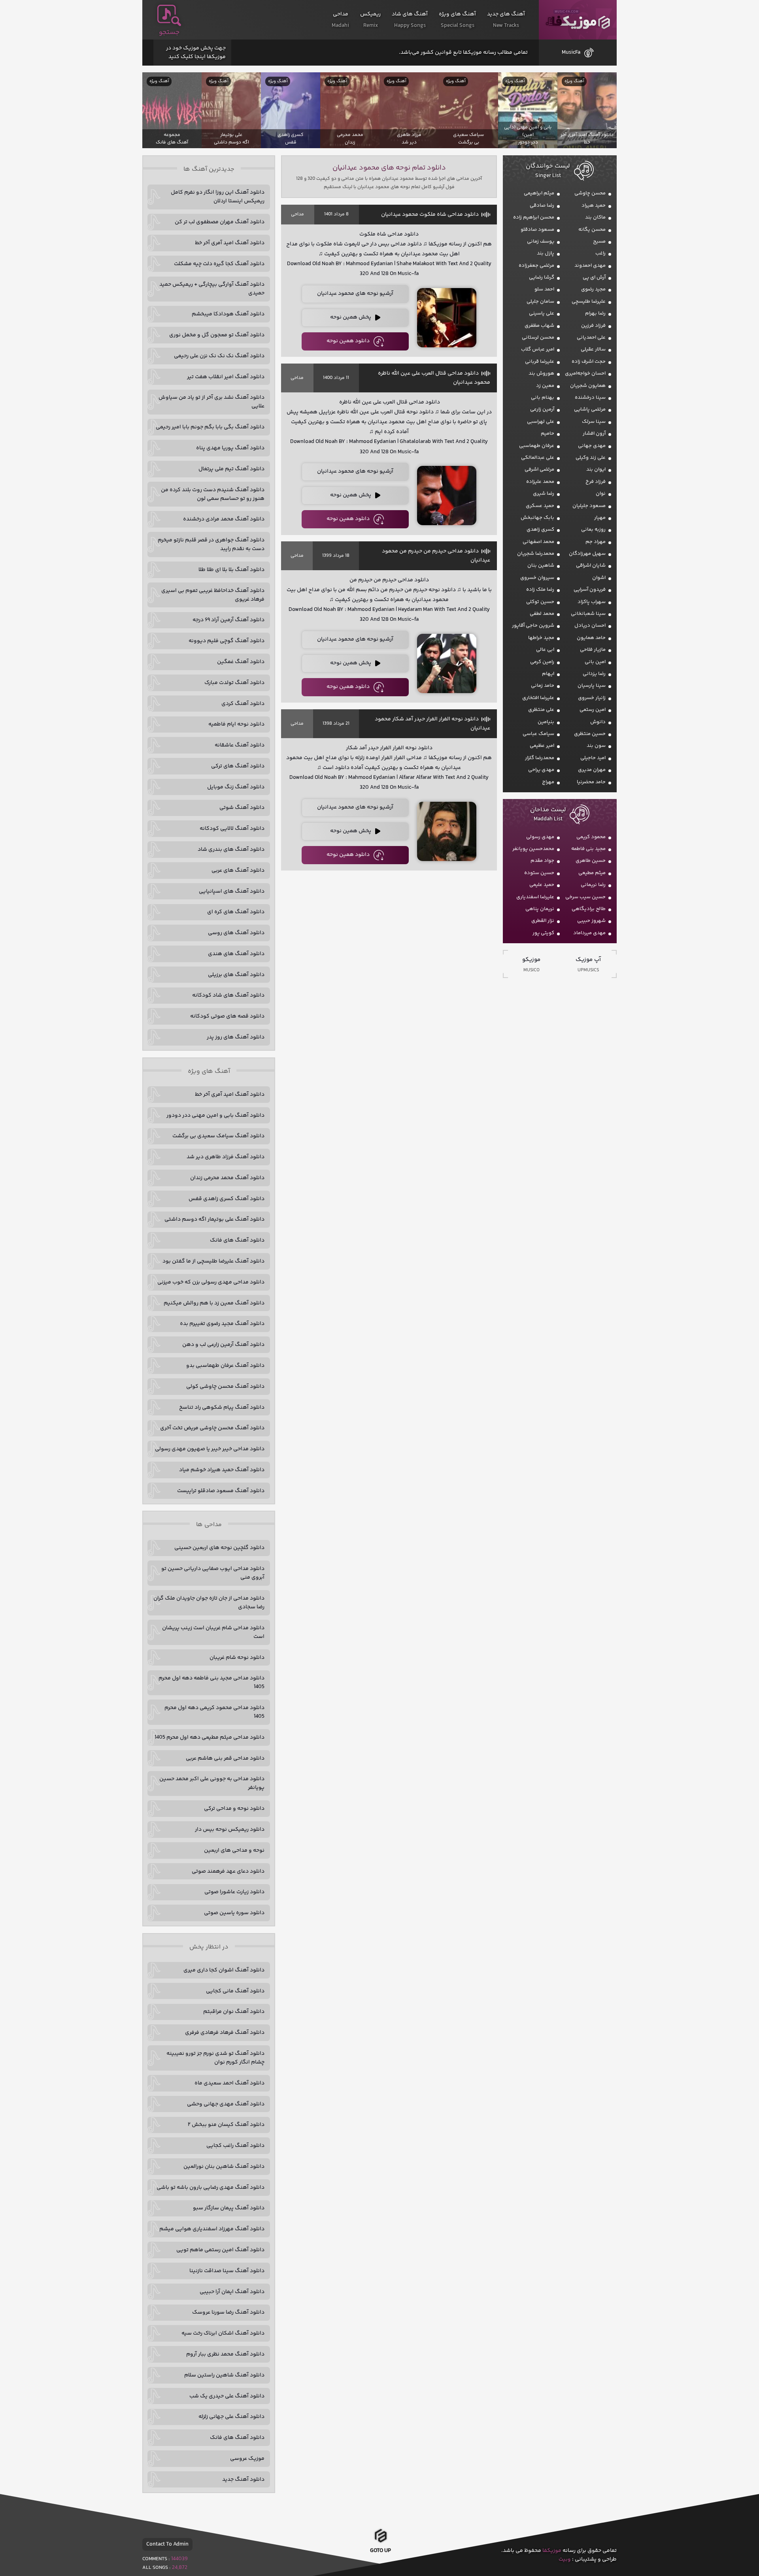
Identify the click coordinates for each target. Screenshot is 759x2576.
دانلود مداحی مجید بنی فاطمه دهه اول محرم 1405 (211, 1683)
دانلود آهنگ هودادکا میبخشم (228, 314)
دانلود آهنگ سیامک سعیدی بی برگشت (218, 1136)
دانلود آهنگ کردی (243, 704)
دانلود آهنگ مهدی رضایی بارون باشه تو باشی (211, 2188)
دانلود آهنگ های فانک (237, 1240)
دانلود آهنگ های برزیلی (236, 975)
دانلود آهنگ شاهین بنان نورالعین (224, 2167)
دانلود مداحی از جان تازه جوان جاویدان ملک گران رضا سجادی (209, 1603)
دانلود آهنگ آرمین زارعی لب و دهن (223, 1345)
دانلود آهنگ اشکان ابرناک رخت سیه (223, 2333)
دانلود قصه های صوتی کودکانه (227, 1016)
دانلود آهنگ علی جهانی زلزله (231, 2417)
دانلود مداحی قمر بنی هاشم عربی (225, 1758)
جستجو (169, 32)
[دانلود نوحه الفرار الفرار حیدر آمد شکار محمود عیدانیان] (447, 831)
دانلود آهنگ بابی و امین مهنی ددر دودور (215, 1116)
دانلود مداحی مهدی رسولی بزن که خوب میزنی (211, 1282)
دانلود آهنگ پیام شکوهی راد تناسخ (222, 1408)
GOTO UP (380, 2551)
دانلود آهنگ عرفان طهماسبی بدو (225, 1366)
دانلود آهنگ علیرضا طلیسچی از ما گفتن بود (213, 1261)
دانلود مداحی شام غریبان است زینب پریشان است (213, 1632)
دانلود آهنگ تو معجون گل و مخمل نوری (217, 335)
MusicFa (571, 53)
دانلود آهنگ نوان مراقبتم (234, 2012)
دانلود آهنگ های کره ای (236, 912)
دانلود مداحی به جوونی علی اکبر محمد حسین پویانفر (212, 1783)
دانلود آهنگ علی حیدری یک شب (227, 2396)
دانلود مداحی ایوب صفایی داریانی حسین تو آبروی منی (213, 1573)
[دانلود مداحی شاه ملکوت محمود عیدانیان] (447, 318)
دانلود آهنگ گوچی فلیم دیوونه (227, 641)
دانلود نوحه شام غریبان (237, 1658)
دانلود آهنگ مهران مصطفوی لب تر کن (220, 222)
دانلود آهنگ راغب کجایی (235, 2146)
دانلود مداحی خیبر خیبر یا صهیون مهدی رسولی (210, 1449)
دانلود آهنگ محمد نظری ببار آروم (225, 2354)
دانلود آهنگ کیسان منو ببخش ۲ (226, 2125)
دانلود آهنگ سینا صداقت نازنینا (227, 2271)
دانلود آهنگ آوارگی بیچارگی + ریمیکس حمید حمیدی (212, 289)
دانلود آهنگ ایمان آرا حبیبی (232, 2292)
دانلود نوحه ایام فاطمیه (236, 724)
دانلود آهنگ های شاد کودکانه (228, 995)
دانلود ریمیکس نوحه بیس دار (230, 1830)
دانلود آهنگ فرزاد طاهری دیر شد (226, 1157)
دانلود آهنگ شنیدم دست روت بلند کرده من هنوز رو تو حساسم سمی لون (213, 494)
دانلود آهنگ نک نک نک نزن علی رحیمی (219, 356)
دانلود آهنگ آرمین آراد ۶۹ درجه (228, 620)
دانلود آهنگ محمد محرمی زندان (227, 1178)
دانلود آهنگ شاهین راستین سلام (224, 2375)
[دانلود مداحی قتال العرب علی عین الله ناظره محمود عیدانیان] (447, 496)
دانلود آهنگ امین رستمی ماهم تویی (220, 2250)
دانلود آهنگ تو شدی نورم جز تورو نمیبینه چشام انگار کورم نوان (215, 2058)
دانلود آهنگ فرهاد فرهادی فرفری (225, 2033)
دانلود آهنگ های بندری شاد (231, 850)
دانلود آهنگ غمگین (241, 662)
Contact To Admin (167, 2544)
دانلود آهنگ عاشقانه (240, 745)
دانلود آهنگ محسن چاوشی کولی (225, 1387)
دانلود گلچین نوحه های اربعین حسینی (219, 1548)
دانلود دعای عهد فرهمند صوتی (228, 1871)
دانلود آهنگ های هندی (236, 954)
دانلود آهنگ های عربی (238, 871)
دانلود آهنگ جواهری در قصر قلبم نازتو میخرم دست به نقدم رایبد (211, 545)
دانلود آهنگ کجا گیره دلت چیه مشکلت (219, 264)
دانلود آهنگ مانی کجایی (235, 1991)
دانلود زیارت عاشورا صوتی (234, 1892)
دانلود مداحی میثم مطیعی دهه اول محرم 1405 (210, 1737)
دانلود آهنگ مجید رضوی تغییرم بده (222, 1324)
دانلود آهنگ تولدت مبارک (234, 683)
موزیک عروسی (247, 2459)
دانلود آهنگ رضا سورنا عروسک (228, 2312)
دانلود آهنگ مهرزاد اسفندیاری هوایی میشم (212, 2229)
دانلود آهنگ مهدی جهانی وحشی (226, 2104)
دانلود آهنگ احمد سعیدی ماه (229, 2083)
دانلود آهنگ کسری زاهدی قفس (227, 1199)
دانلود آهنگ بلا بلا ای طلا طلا (231, 570)
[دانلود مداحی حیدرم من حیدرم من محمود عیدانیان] (447, 663)
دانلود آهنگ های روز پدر (236, 1037)
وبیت (565, 2559)
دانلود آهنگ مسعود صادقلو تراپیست (221, 1491)
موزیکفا (578, 20)
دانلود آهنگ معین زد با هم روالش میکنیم (214, 1303)
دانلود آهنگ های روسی (236, 933)
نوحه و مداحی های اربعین (234, 1850)
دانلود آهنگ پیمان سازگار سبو (229, 2208)
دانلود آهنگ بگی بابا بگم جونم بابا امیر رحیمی (210, 427)
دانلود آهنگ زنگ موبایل (236, 787)
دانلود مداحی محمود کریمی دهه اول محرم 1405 (214, 1712)
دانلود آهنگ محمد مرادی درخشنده (224, 519)
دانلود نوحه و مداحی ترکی (234, 1809)
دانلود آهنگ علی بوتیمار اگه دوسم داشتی (214, 1219)
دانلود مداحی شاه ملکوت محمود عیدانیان (430, 215)
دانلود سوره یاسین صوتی (234, 1913)
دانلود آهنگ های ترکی (238, 766)
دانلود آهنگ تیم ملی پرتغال (231, 469)
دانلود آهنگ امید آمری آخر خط (230, 243)
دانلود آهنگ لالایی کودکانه (232, 829)
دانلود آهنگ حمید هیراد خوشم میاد (222, 1470)
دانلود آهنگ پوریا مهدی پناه (230, 448)
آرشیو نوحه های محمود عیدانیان (355, 294)
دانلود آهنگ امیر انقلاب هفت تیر (226, 377)
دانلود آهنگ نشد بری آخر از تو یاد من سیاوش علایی (211, 402)
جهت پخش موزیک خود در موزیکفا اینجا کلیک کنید (196, 53)
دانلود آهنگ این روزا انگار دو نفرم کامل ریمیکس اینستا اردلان (218, 197)
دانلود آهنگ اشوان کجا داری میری (224, 1970)
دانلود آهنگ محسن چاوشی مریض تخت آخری (212, 1428)
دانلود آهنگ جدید (243, 2480)
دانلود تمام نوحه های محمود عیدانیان (389, 168)
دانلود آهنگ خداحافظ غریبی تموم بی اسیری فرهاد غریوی (213, 595)
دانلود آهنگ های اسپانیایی (232, 891)
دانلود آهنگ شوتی (242, 808)
